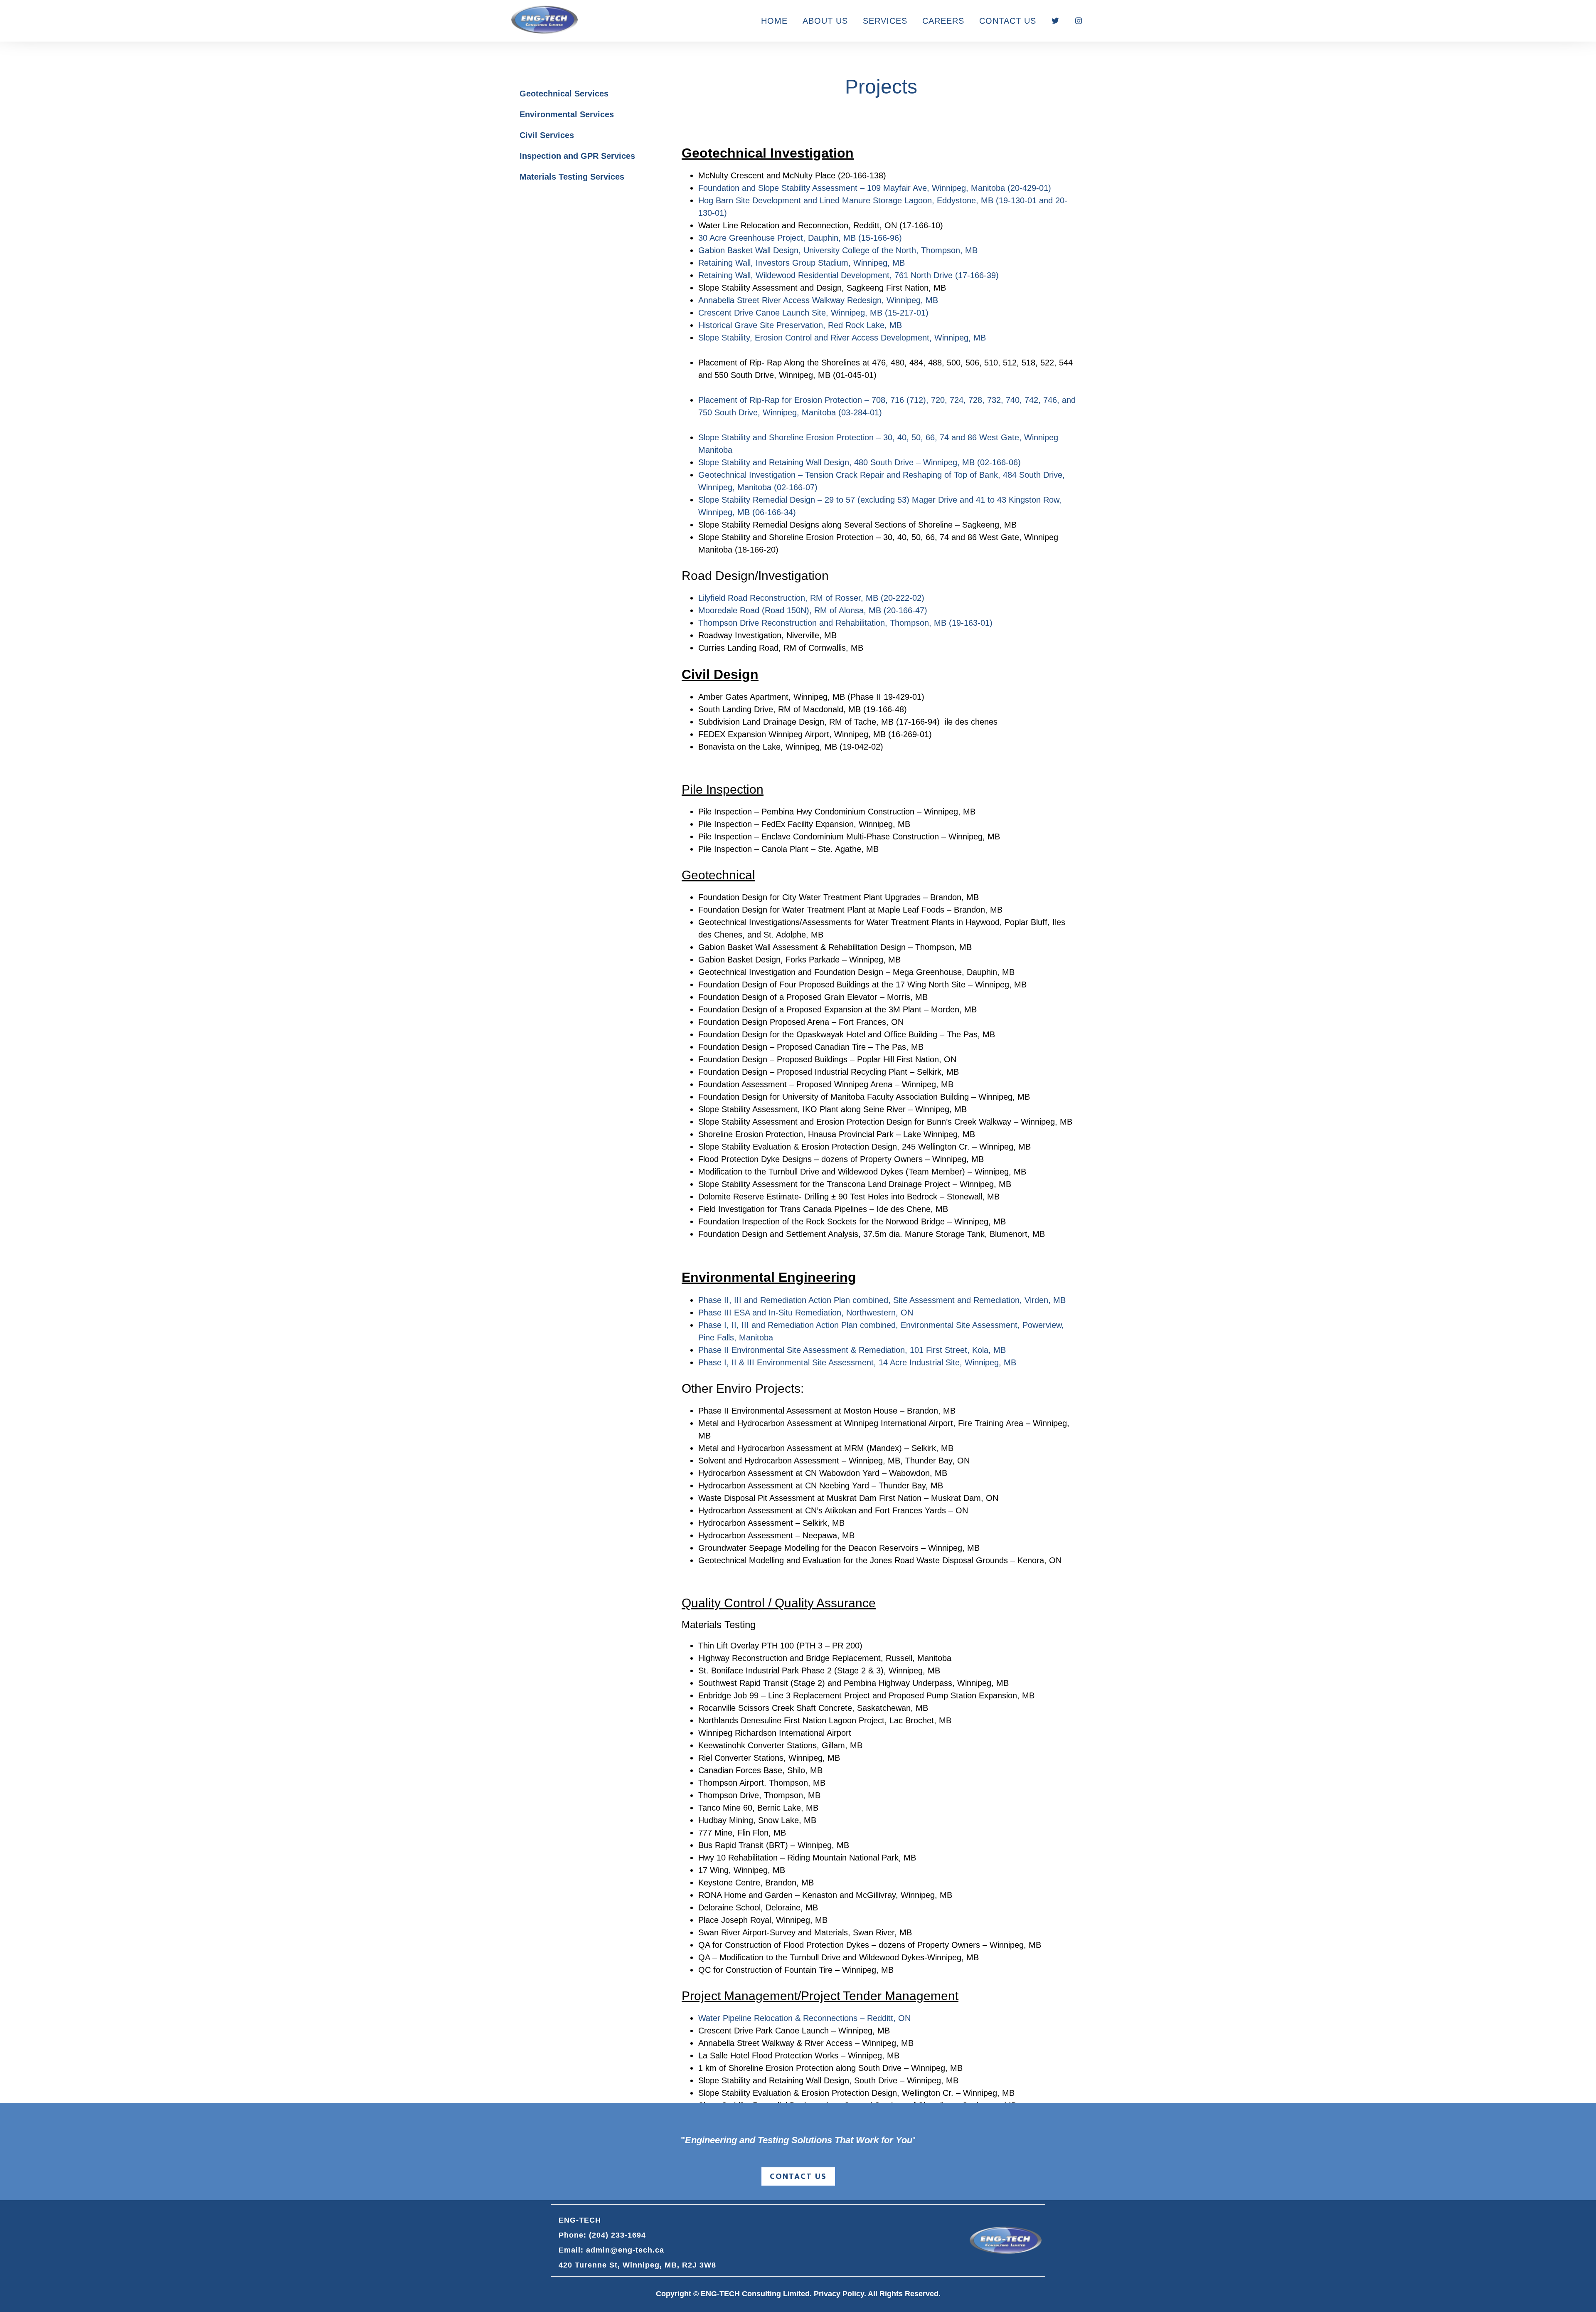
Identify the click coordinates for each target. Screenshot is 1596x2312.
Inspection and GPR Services (577, 156)
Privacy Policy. (840, 2294)
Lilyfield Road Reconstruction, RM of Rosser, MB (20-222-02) (811, 598)
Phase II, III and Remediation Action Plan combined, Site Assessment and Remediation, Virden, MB (882, 1300)
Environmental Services (567, 114)
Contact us (798, 2176)
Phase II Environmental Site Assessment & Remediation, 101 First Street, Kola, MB (852, 1350)
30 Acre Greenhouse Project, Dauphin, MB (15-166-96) (800, 238)
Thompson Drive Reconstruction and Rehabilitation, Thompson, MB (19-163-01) (845, 623)
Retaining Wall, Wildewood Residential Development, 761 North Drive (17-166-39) (848, 275)
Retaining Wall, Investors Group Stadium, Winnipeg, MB (802, 263)
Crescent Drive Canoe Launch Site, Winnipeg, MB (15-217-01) (813, 313)
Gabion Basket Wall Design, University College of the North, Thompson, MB (838, 250)
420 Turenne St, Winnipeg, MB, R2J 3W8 (637, 2265)
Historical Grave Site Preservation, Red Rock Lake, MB (800, 325)
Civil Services (547, 135)
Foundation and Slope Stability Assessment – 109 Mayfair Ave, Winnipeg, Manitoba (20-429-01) (875, 188)
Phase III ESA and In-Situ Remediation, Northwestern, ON (806, 1313)
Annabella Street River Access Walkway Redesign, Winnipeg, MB (818, 300)
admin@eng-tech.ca (625, 2250)
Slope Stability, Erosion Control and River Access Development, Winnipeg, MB (842, 338)
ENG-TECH (544, 20)
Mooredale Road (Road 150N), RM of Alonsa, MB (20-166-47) (813, 610)
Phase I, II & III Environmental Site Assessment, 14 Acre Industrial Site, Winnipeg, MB (857, 1362)
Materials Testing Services (572, 177)
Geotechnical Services (564, 94)
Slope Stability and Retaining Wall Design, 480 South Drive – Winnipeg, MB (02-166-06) (860, 462)
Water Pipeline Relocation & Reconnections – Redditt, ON (804, 2018)
